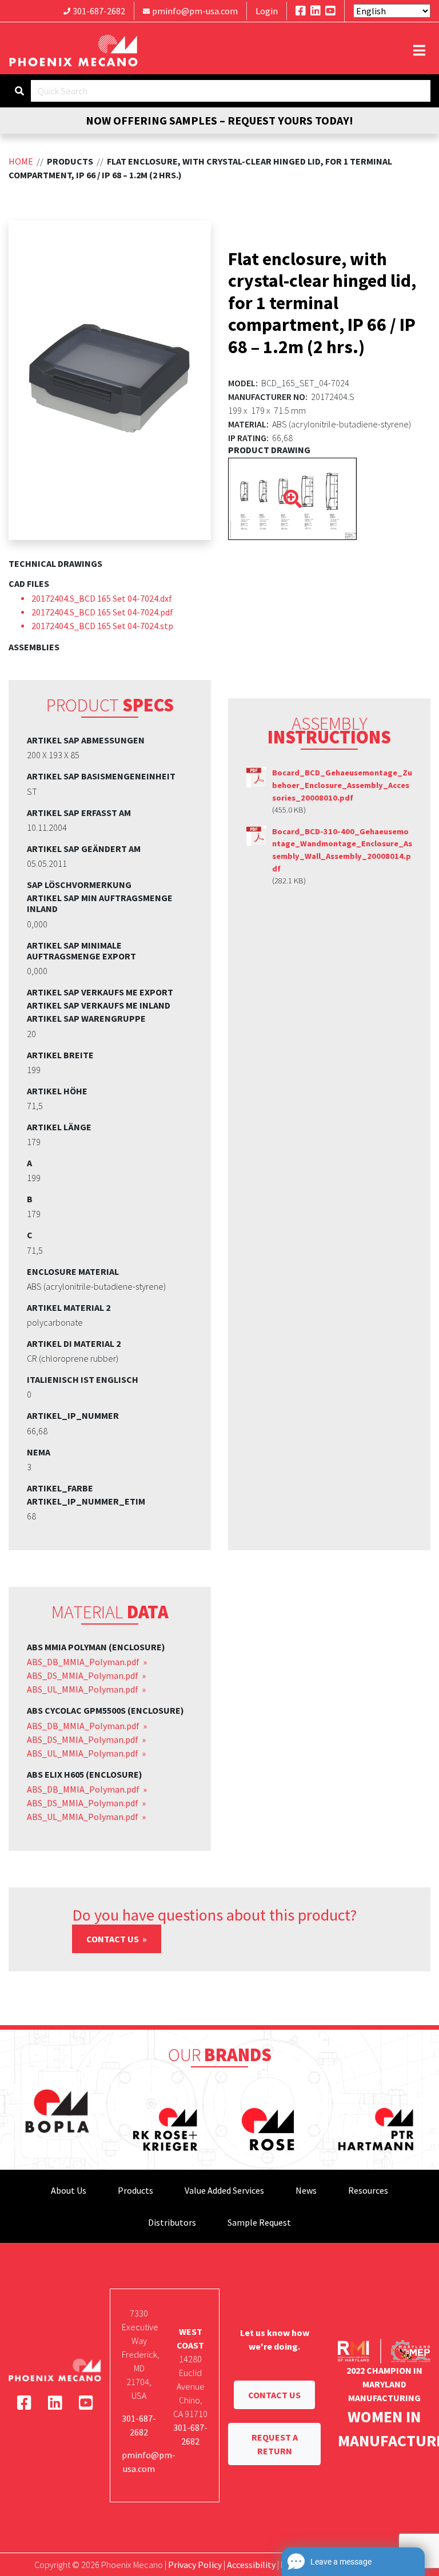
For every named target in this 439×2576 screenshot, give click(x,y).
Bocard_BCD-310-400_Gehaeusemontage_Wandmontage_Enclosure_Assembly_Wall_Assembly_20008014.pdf (342, 850)
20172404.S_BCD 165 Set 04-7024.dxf (102, 598)
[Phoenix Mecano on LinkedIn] (316, 11)
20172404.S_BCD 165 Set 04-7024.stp (102, 626)
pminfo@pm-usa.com (195, 11)
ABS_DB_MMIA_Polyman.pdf (84, 1662)
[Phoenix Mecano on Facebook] (301, 11)
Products (135, 2190)
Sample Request (259, 2222)
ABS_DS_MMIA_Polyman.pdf (83, 1675)
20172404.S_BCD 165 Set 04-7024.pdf (102, 612)
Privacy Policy (195, 2565)
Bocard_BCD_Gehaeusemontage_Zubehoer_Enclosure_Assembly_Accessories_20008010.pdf (342, 785)
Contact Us (113, 1939)
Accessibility (251, 2565)
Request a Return (275, 2444)
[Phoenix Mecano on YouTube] (330, 11)
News (306, 2190)
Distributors (172, 2222)
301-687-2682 (99, 11)
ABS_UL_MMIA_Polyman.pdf (83, 1689)
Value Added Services (224, 2190)
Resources (368, 2190)
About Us (69, 2190)
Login (267, 11)
